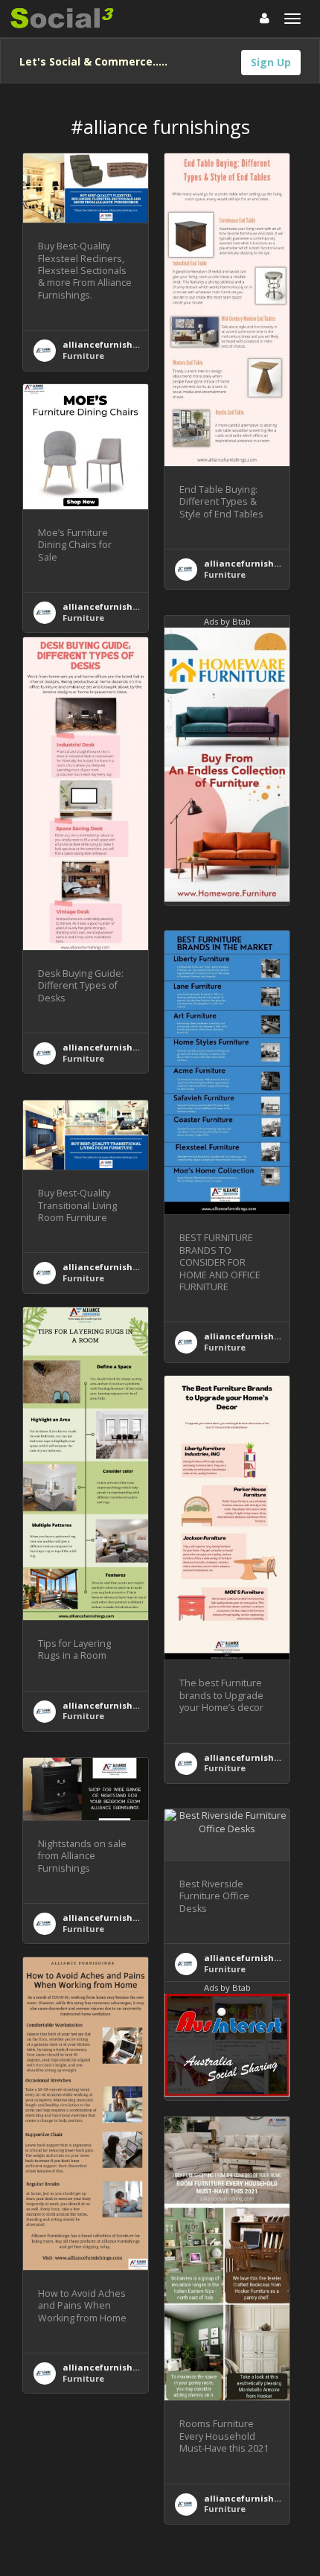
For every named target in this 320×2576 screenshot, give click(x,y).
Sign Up (271, 62)
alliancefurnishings (107, 344)
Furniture (83, 356)
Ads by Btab (227, 621)
